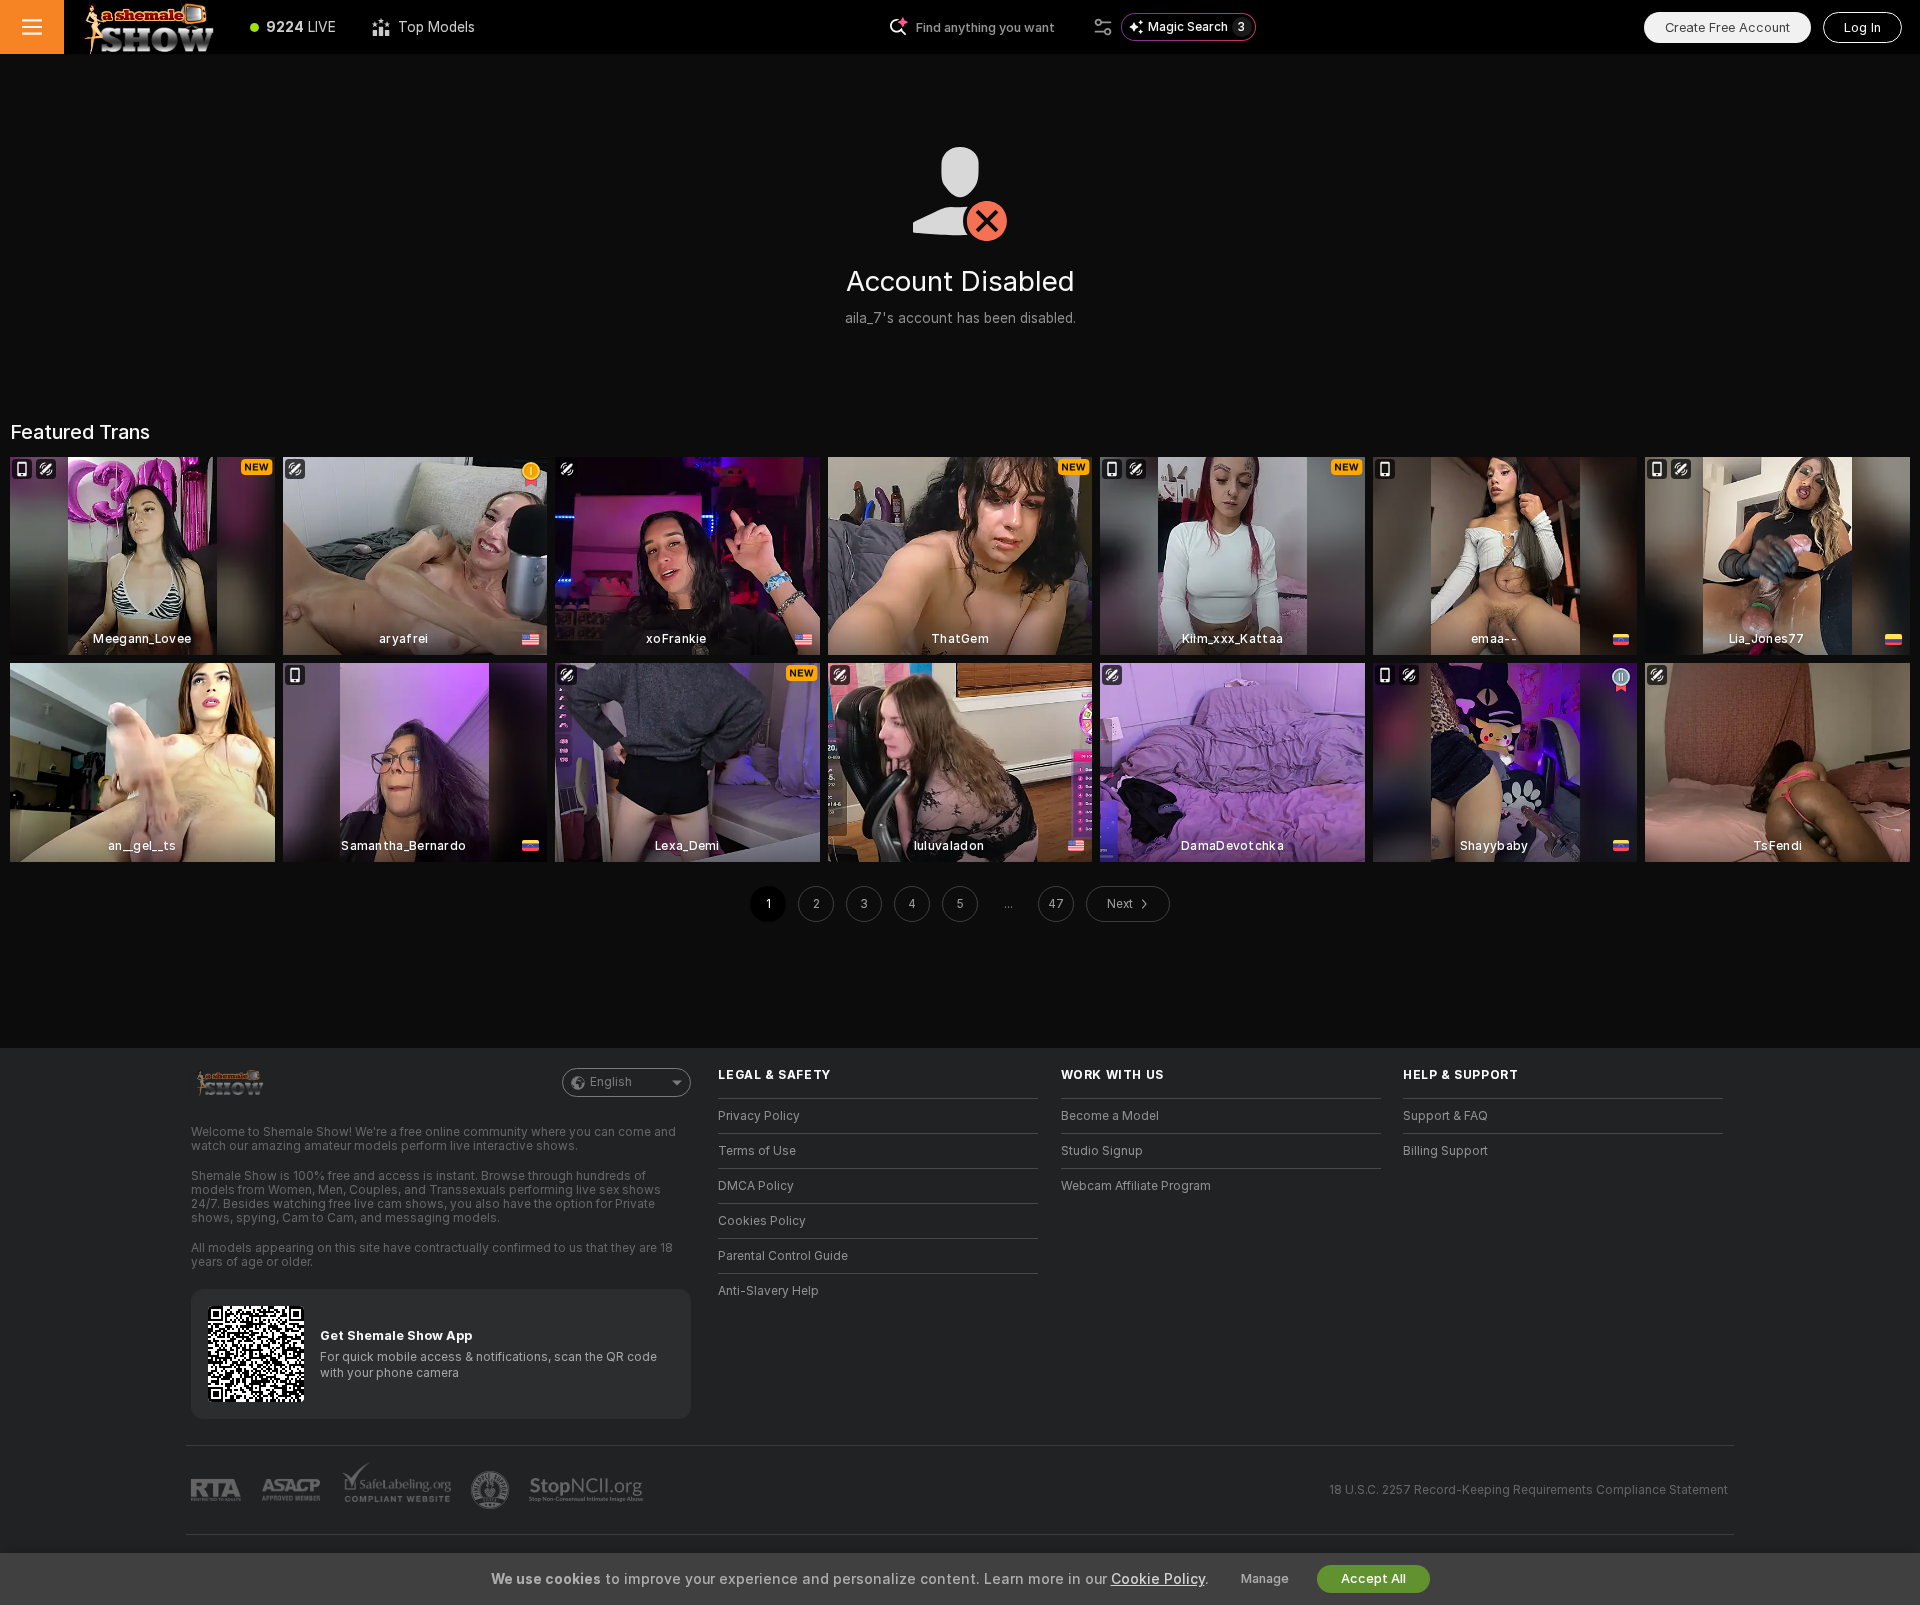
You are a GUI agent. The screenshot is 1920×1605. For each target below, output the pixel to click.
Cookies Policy (762, 1221)
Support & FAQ (1445, 1116)
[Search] (1103, 27)
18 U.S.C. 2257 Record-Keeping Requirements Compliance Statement (1528, 1490)
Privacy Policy (759, 1116)
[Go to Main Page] (148, 27)
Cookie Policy (1158, 1579)
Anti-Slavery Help (768, 1291)
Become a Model (1110, 1116)
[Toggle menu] (32, 27)
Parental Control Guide (783, 1256)
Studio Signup (1102, 1151)
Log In (1862, 27)
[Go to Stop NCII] (588, 1490)
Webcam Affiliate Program (1136, 1186)
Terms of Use (757, 1151)
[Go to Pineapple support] (492, 1490)
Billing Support (1445, 1151)
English (611, 1082)
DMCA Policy (756, 1186)
